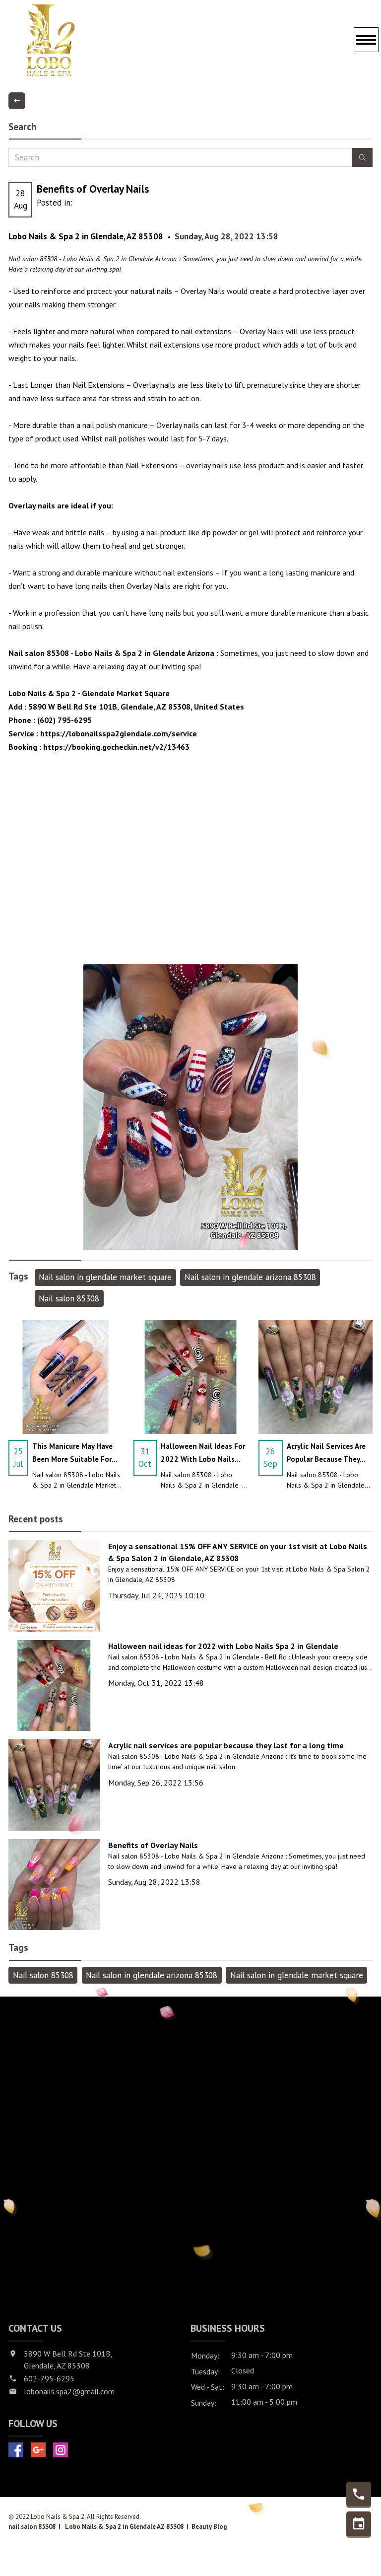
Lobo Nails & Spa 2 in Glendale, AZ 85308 (86, 236)
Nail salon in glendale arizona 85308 (250, 1277)
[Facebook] (16, 2450)
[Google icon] (38, 2450)
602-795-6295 (49, 2378)
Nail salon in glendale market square (105, 1277)
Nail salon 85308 (69, 1298)
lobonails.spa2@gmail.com (69, 2391)
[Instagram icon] (61, 2450)
